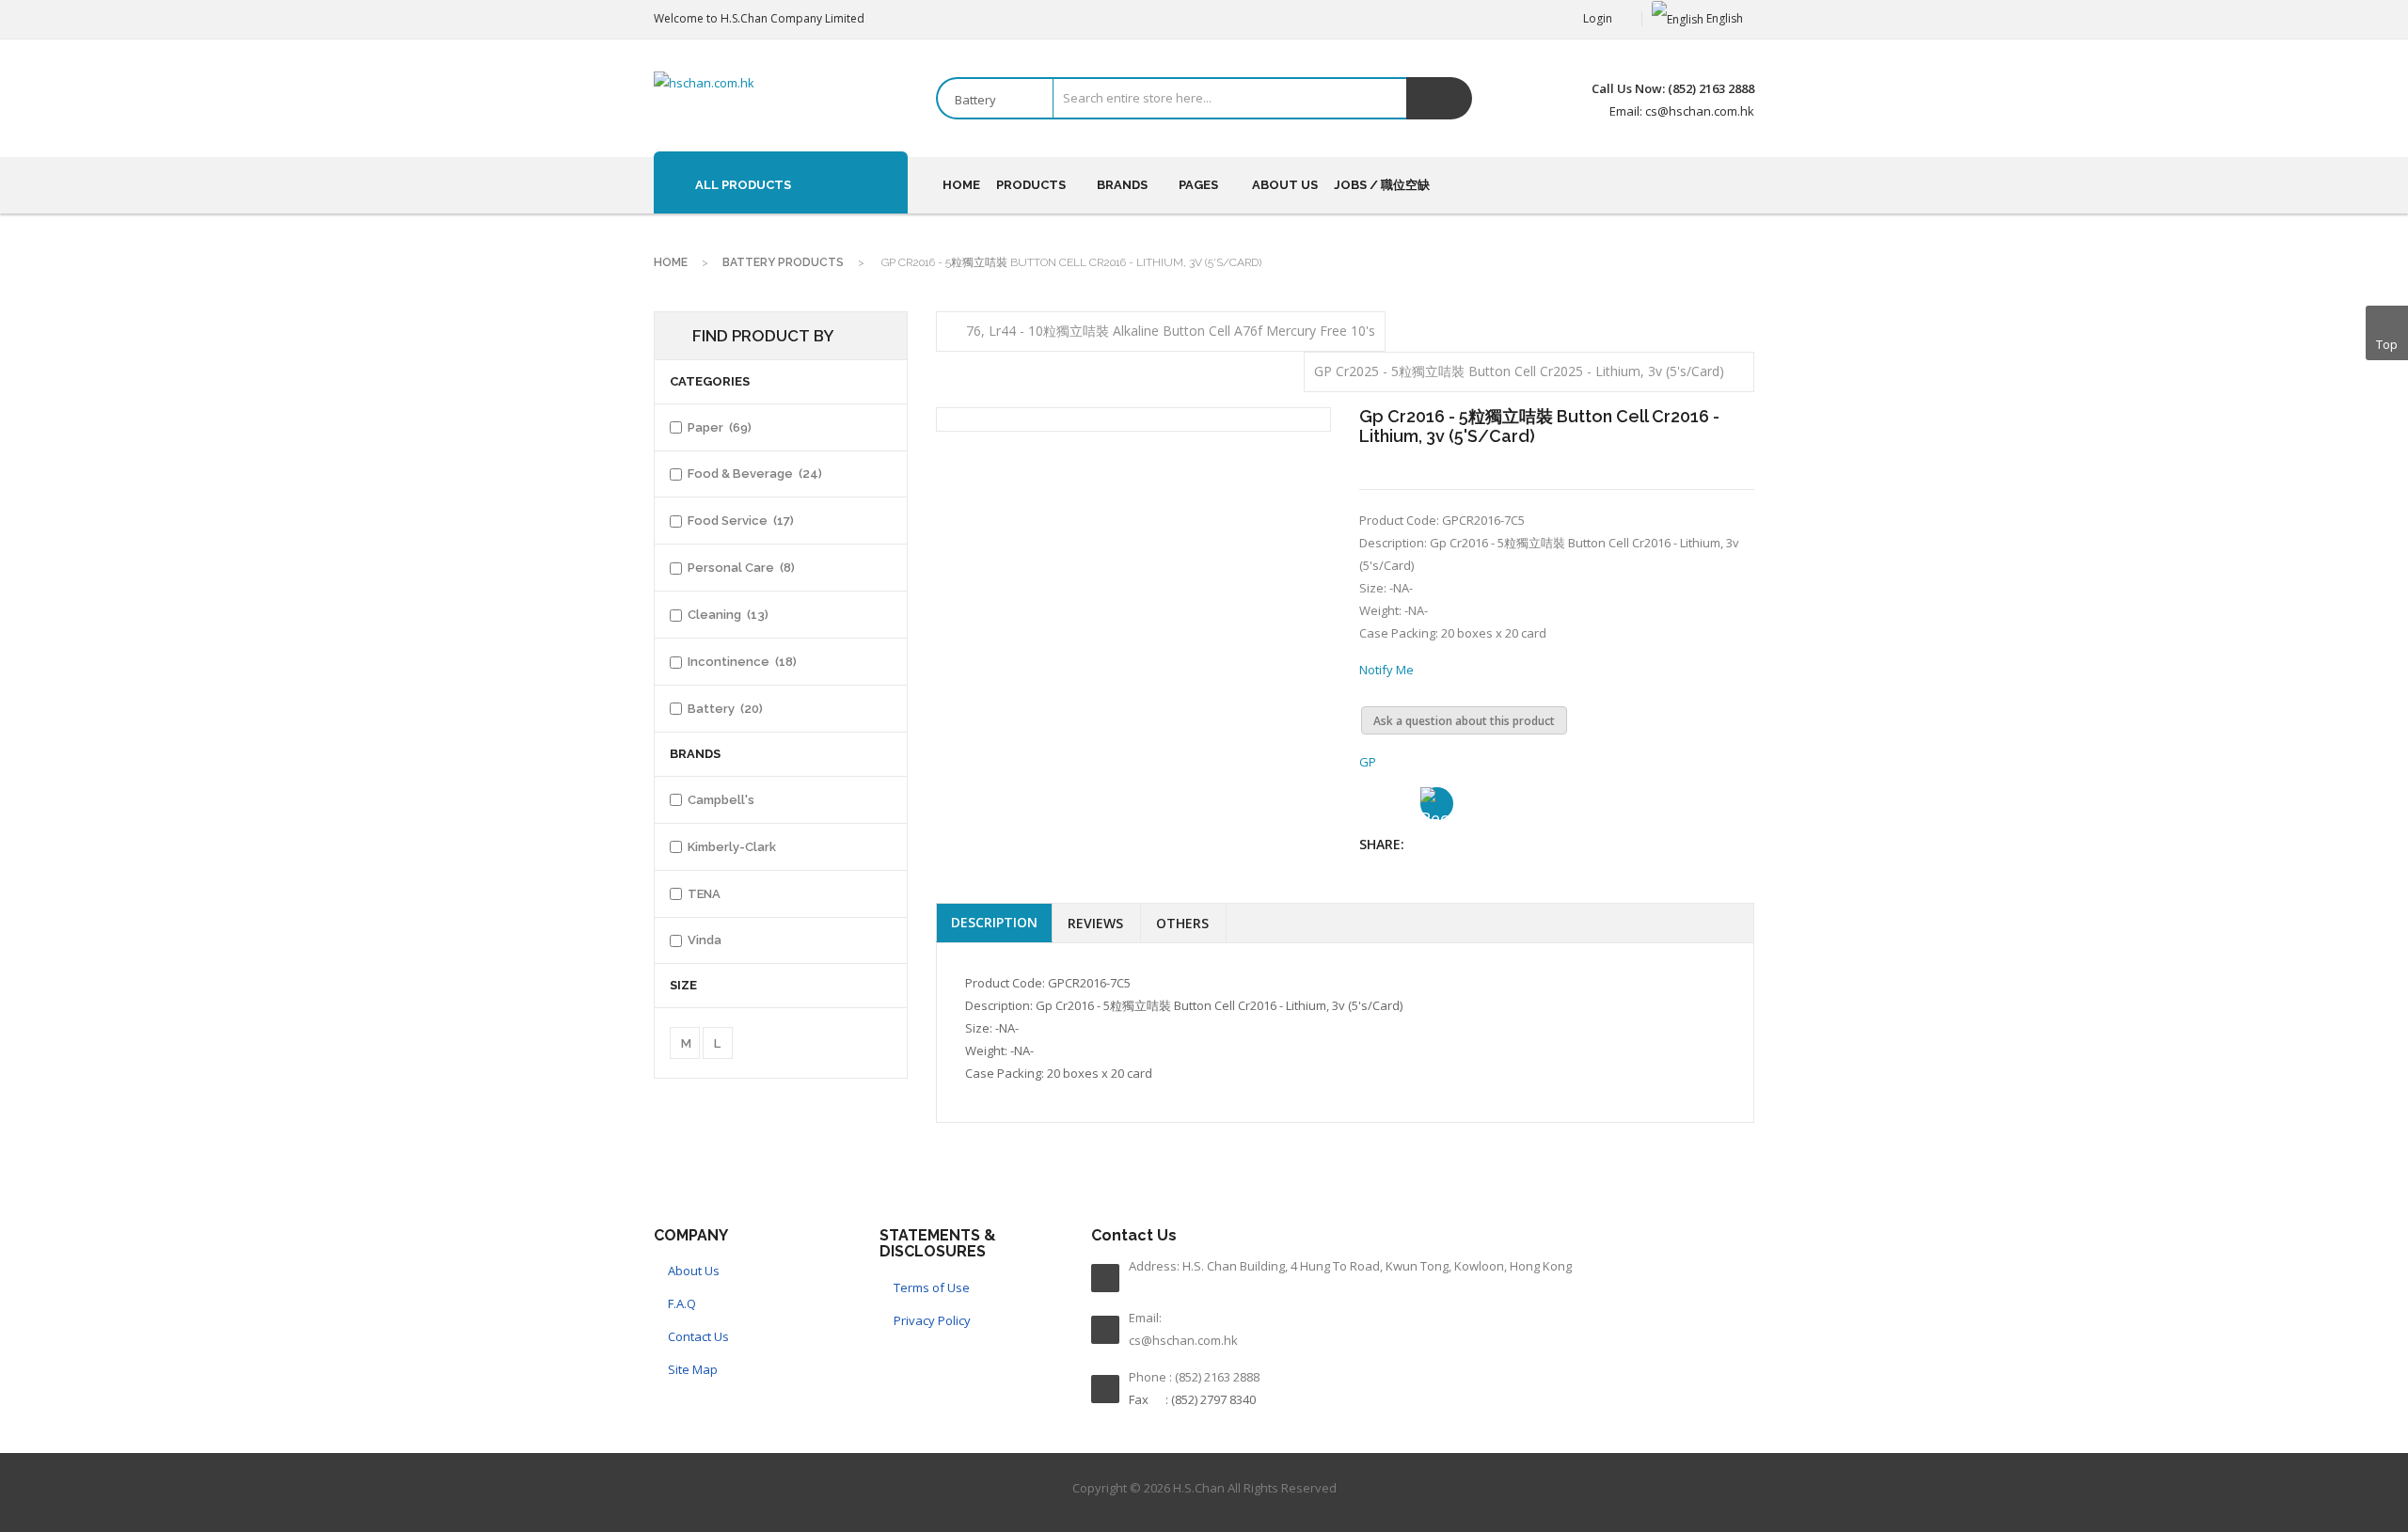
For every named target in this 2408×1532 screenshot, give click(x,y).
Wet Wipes (993, 482)
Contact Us (698, 1336)
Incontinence (1014, 544)
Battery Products (783, 262)
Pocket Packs (1000, 426)
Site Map (693, 1369)
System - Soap (1568, 454)
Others (1182, 923)
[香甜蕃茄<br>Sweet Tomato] (1895, 704)
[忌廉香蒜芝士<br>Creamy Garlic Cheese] (1895, 396)
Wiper (979, 511)
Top (2387, 344)
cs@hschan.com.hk (1183, 1340)
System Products (1010, 454)
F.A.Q (682, 1303)
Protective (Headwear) (1402, 426)
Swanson (1177, 426)
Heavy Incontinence (1019, 615)
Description (994, 922)
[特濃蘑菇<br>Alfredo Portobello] (1895, 498)
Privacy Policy (932, 1320)
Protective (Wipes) (1390, 454)
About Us (694, 1271)
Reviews (1095, 923)
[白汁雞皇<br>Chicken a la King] (1896, 602)
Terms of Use (932, 1287)
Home (671, 262)
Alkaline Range (1193, 615)
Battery (1181, 544)
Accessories (997, 587)
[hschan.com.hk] (704, 83)
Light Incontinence (1014, 643)
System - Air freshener (1591, 426)
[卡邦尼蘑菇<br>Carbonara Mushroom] (1896, 293)
